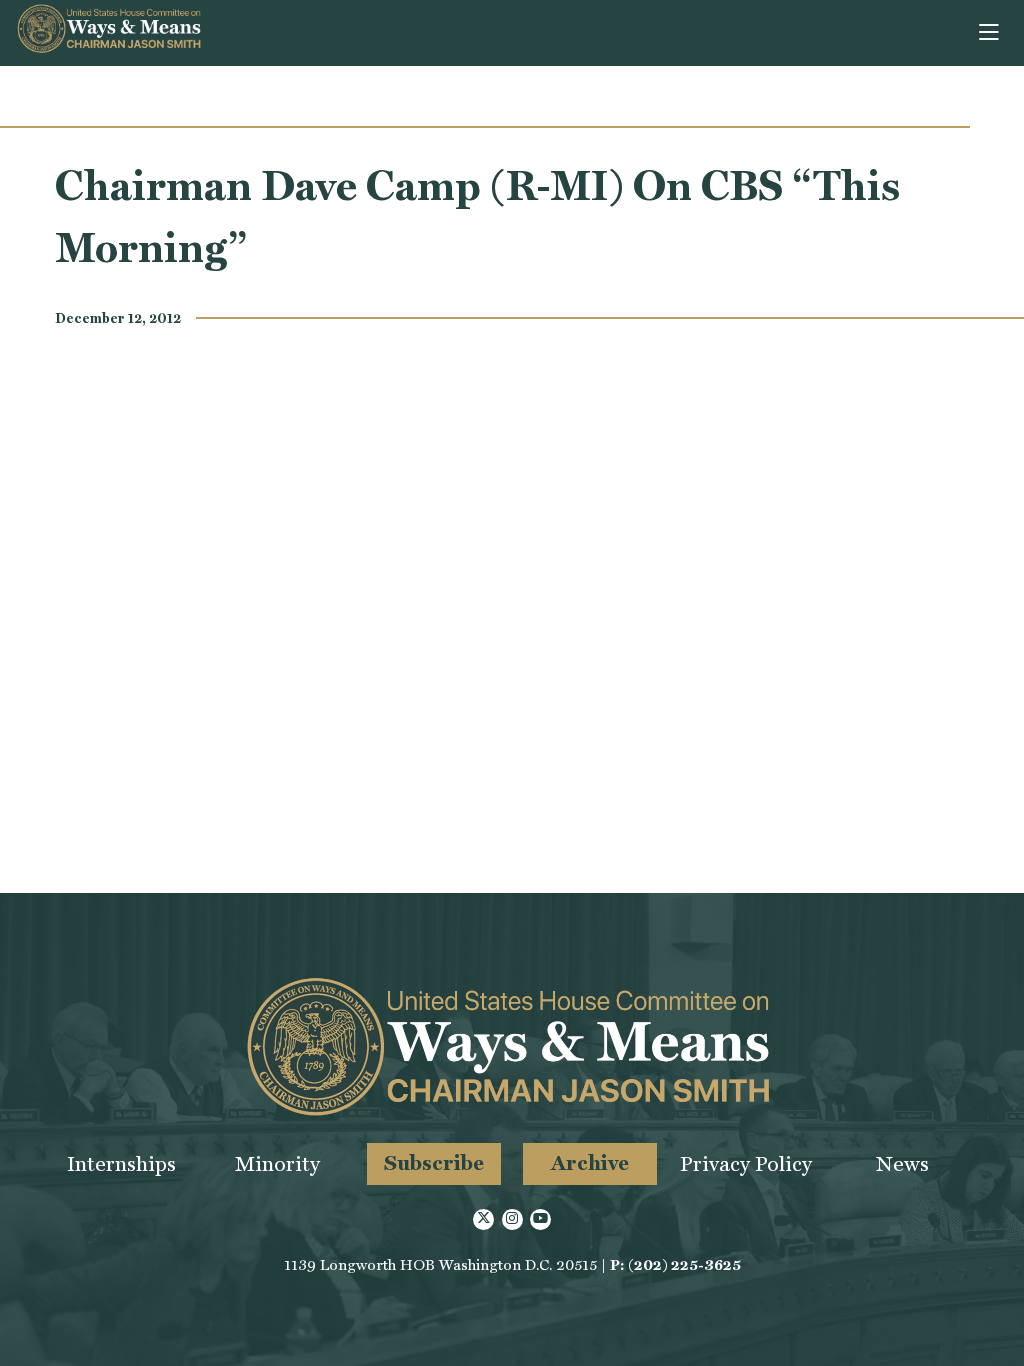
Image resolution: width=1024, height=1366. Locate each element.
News (902, 1163)
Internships (121, 1163)
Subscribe (434, 1162)
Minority (277, 1163)
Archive (590, 1162)
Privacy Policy (746, 1163)
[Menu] (990, 33)
